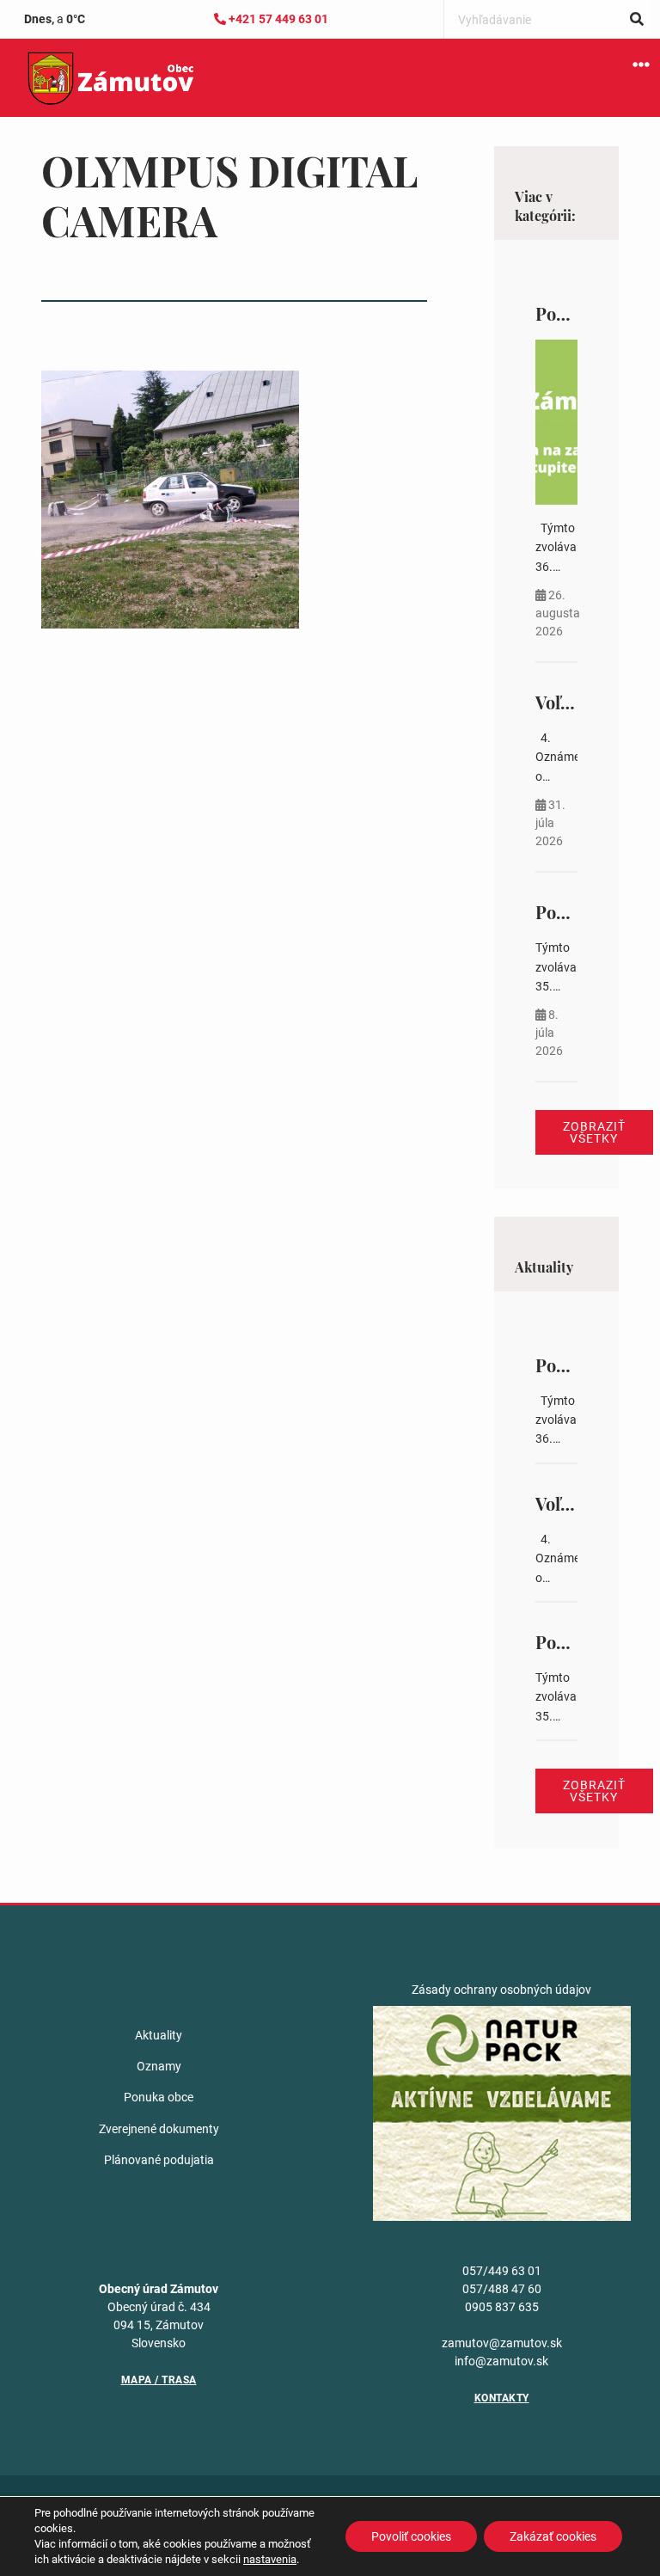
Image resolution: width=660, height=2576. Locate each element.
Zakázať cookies (553, 2536)
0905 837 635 (502, 2307)
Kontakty (502, 2398)
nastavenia (270, 2559)
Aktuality (159, 2035)
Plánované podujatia (159, 2160)
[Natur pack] (502, 2112)
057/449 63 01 (502, 2271)
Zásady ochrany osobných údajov (501, 1990)
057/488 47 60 (502, 2289)
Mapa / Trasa (159, 2380)
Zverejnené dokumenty (159, 2129)
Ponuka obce (159, 2097)
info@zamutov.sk (501, 2361)
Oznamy (159, 2066)
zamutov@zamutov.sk (502, 2343)
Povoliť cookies (411, 2536)
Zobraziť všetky (594, 1132)
